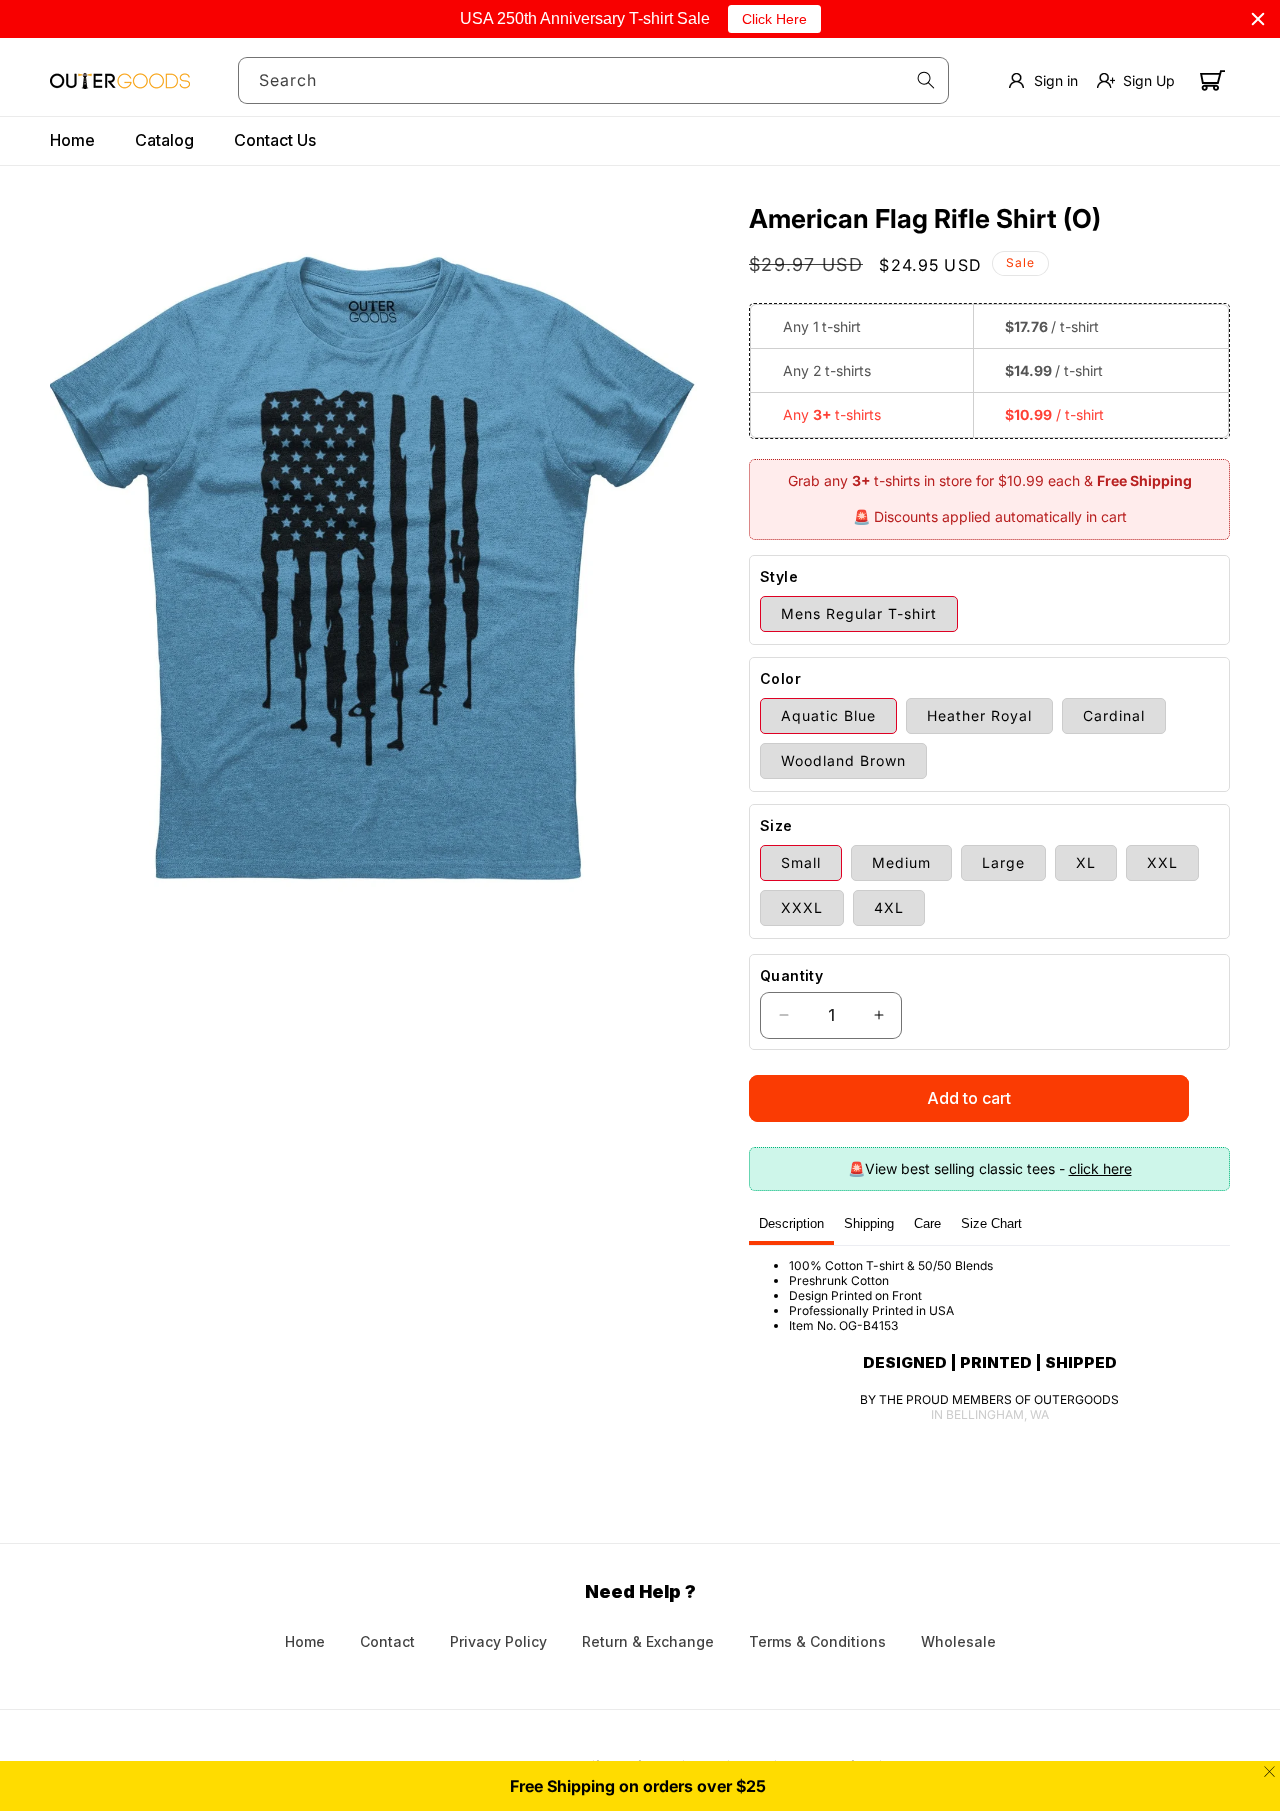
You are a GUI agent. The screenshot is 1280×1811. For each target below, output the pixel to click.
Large (1003, 862)
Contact (387, 1641)
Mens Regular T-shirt (859, 613)
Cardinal (1114, 715)
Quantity (791, 975)
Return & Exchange (648, 1641)
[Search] (926, 80)
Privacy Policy (498, 1641)
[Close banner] (1258, 19)
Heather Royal (979, 715)
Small (801, 862)
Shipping (869, 1223)
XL (1086, 862)
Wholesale (958, 1641)
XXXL (802, 907)
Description (791, 1223)
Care (927, 1223)
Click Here (774, 19)
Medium (901, 862)
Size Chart (991, 1223)
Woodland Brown (843, 760)
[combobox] (594, 80)
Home (305, 1641)
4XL (889, 907)
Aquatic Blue (828, 715)
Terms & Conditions (817, 1641)
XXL (1162, 862)
